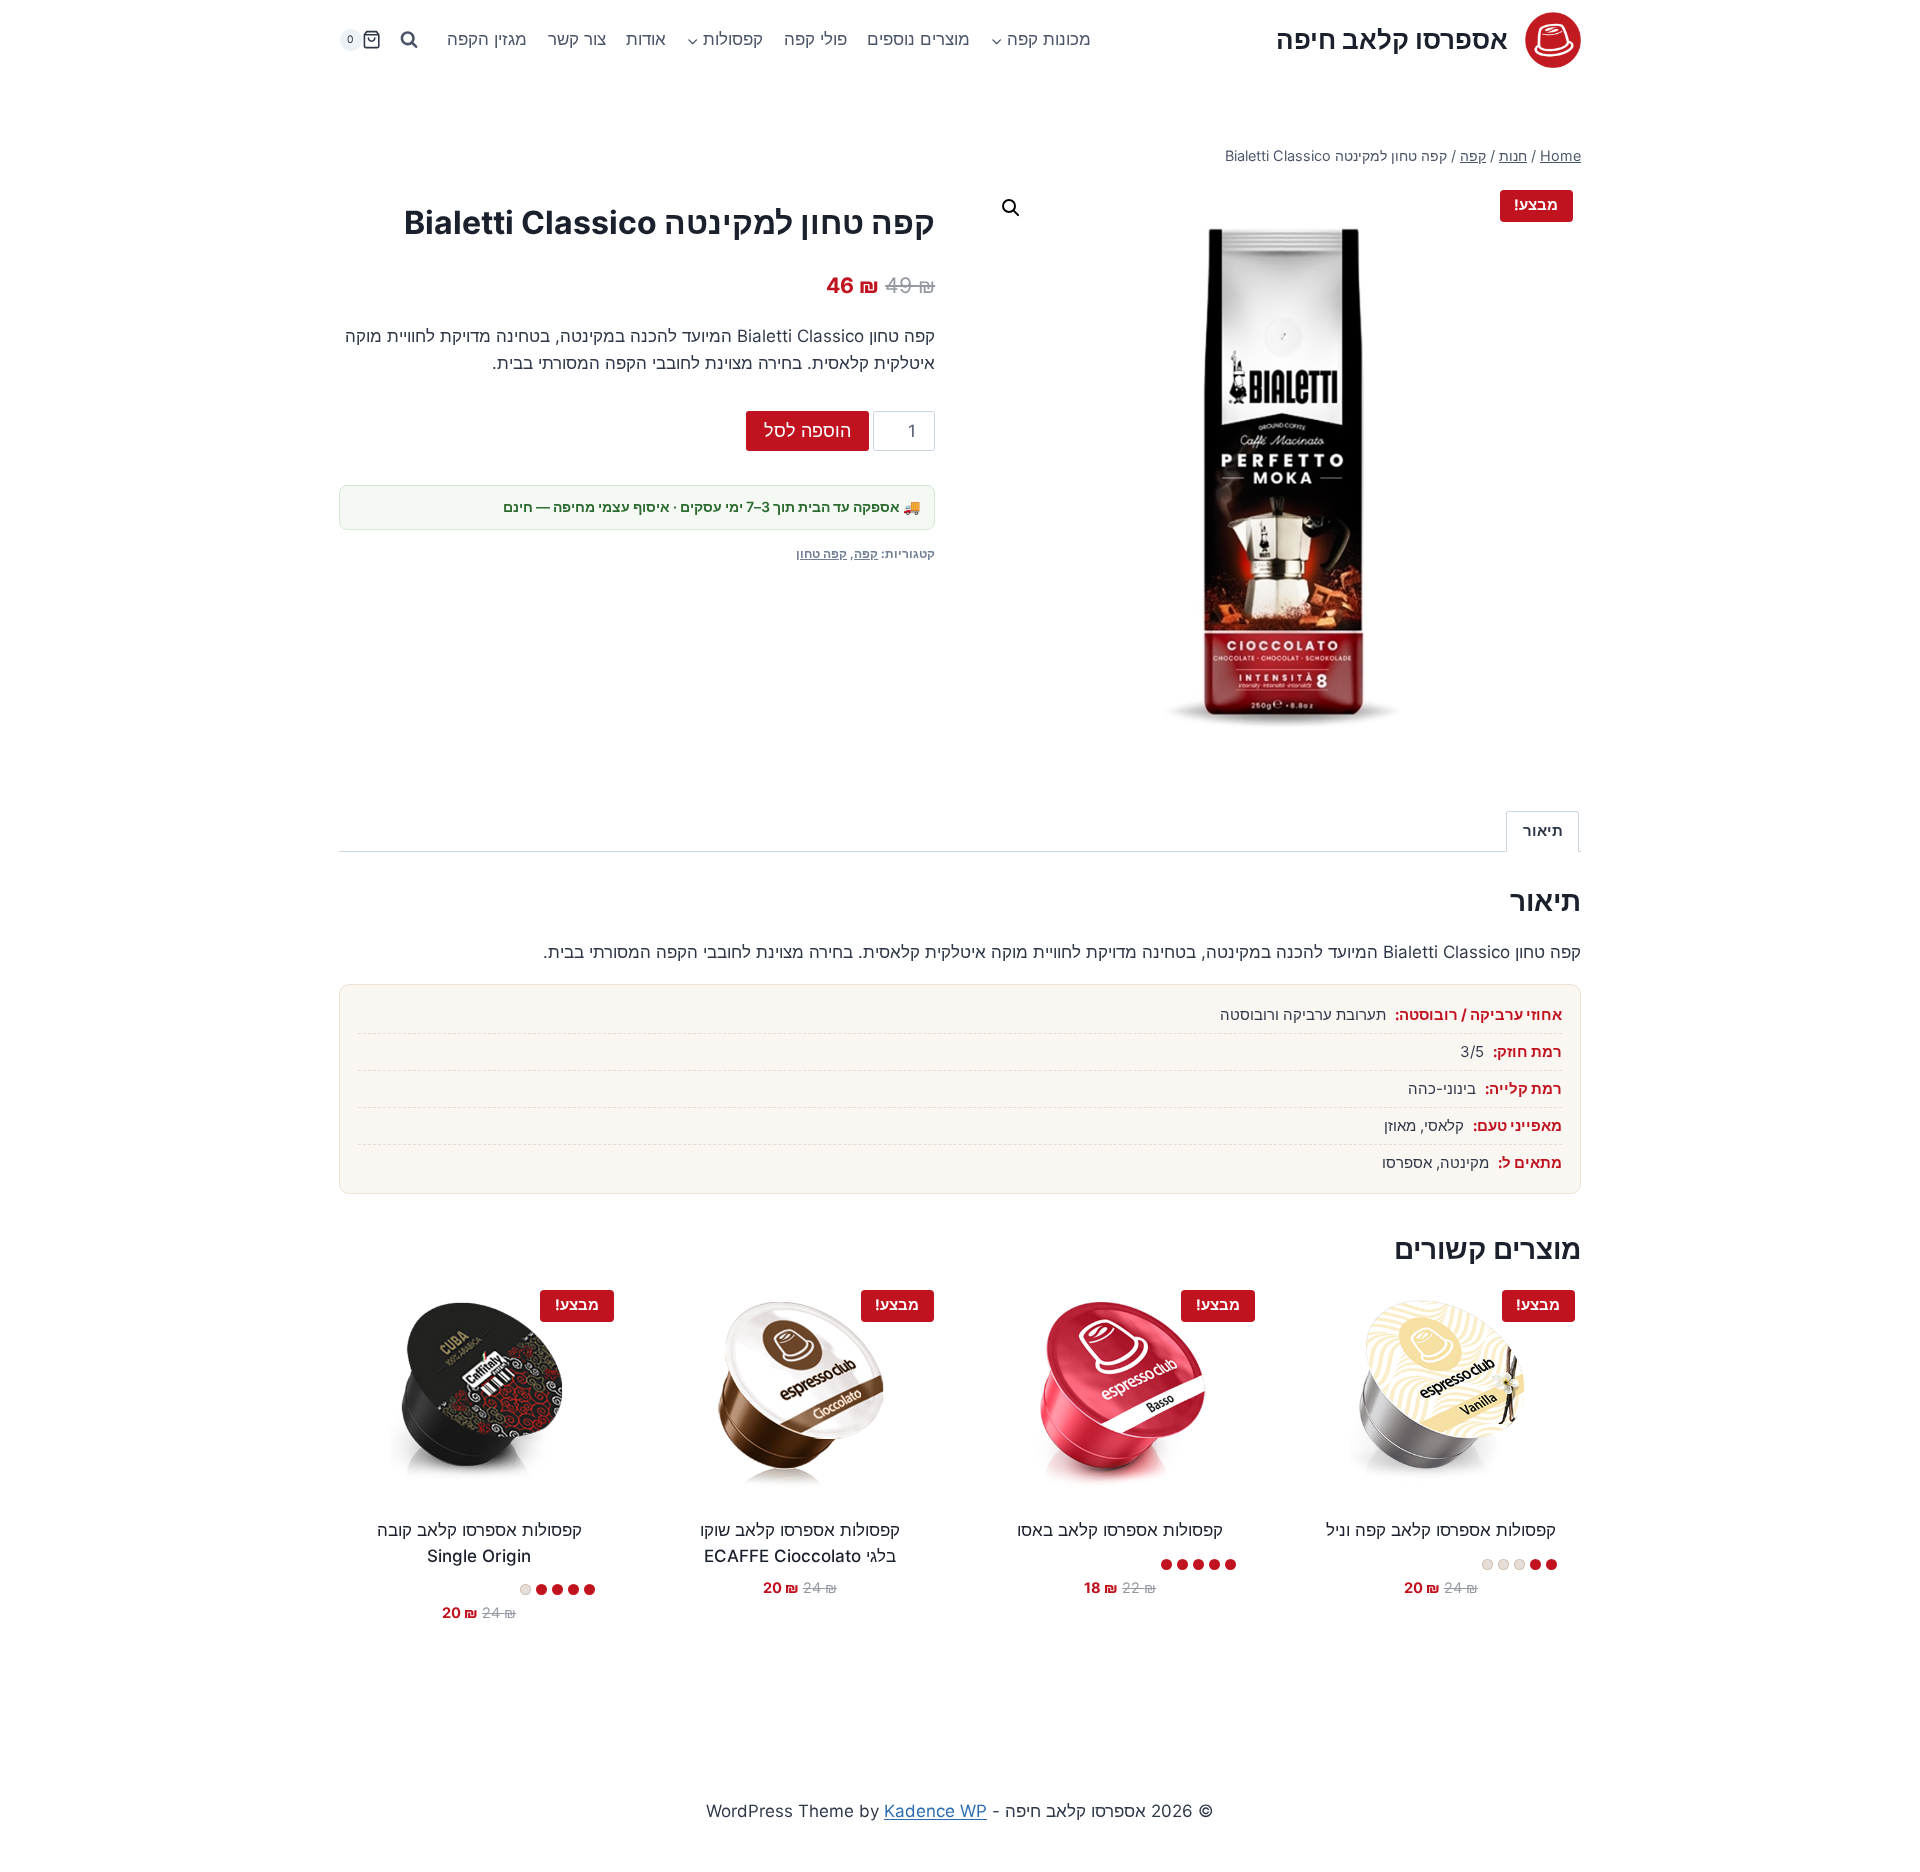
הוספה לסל (807, 430)
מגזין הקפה (487, 39)
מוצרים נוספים (918, 39)
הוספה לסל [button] (1451, 1647)
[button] (1011, 208)
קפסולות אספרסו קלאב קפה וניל (1441, 1530)
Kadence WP (935, 1811)
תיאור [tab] (1543, 830)
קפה (866, 553)
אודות (646, 39)
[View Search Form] (409, 40)
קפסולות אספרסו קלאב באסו (1120, 1530)
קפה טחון (821, 553)
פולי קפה (815, 39)
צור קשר (577, 39)
